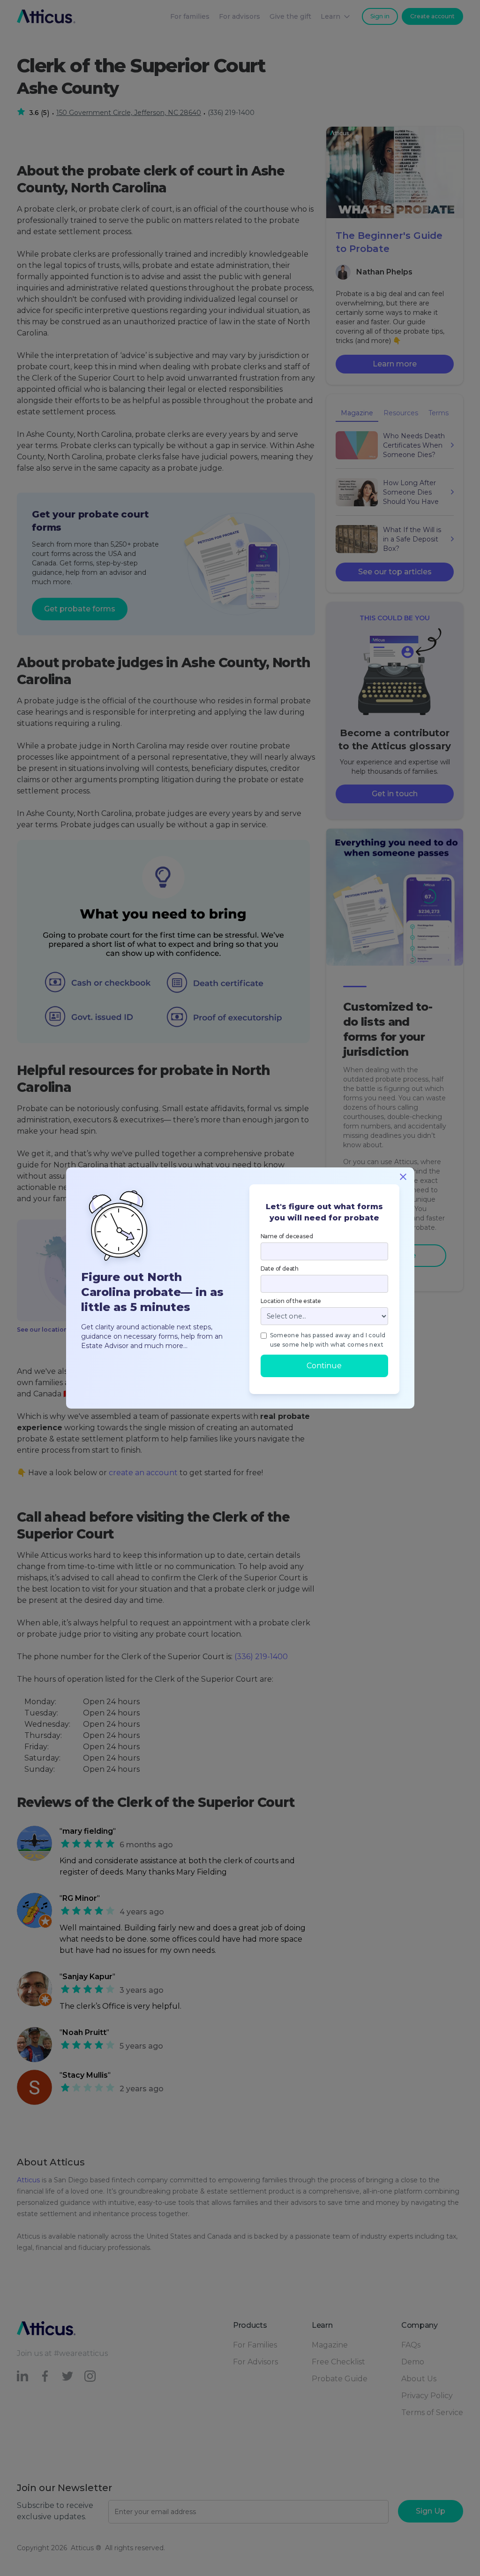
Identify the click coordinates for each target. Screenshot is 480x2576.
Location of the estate (291, 1301)
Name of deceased (287, 1236)
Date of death (280, 1269)
